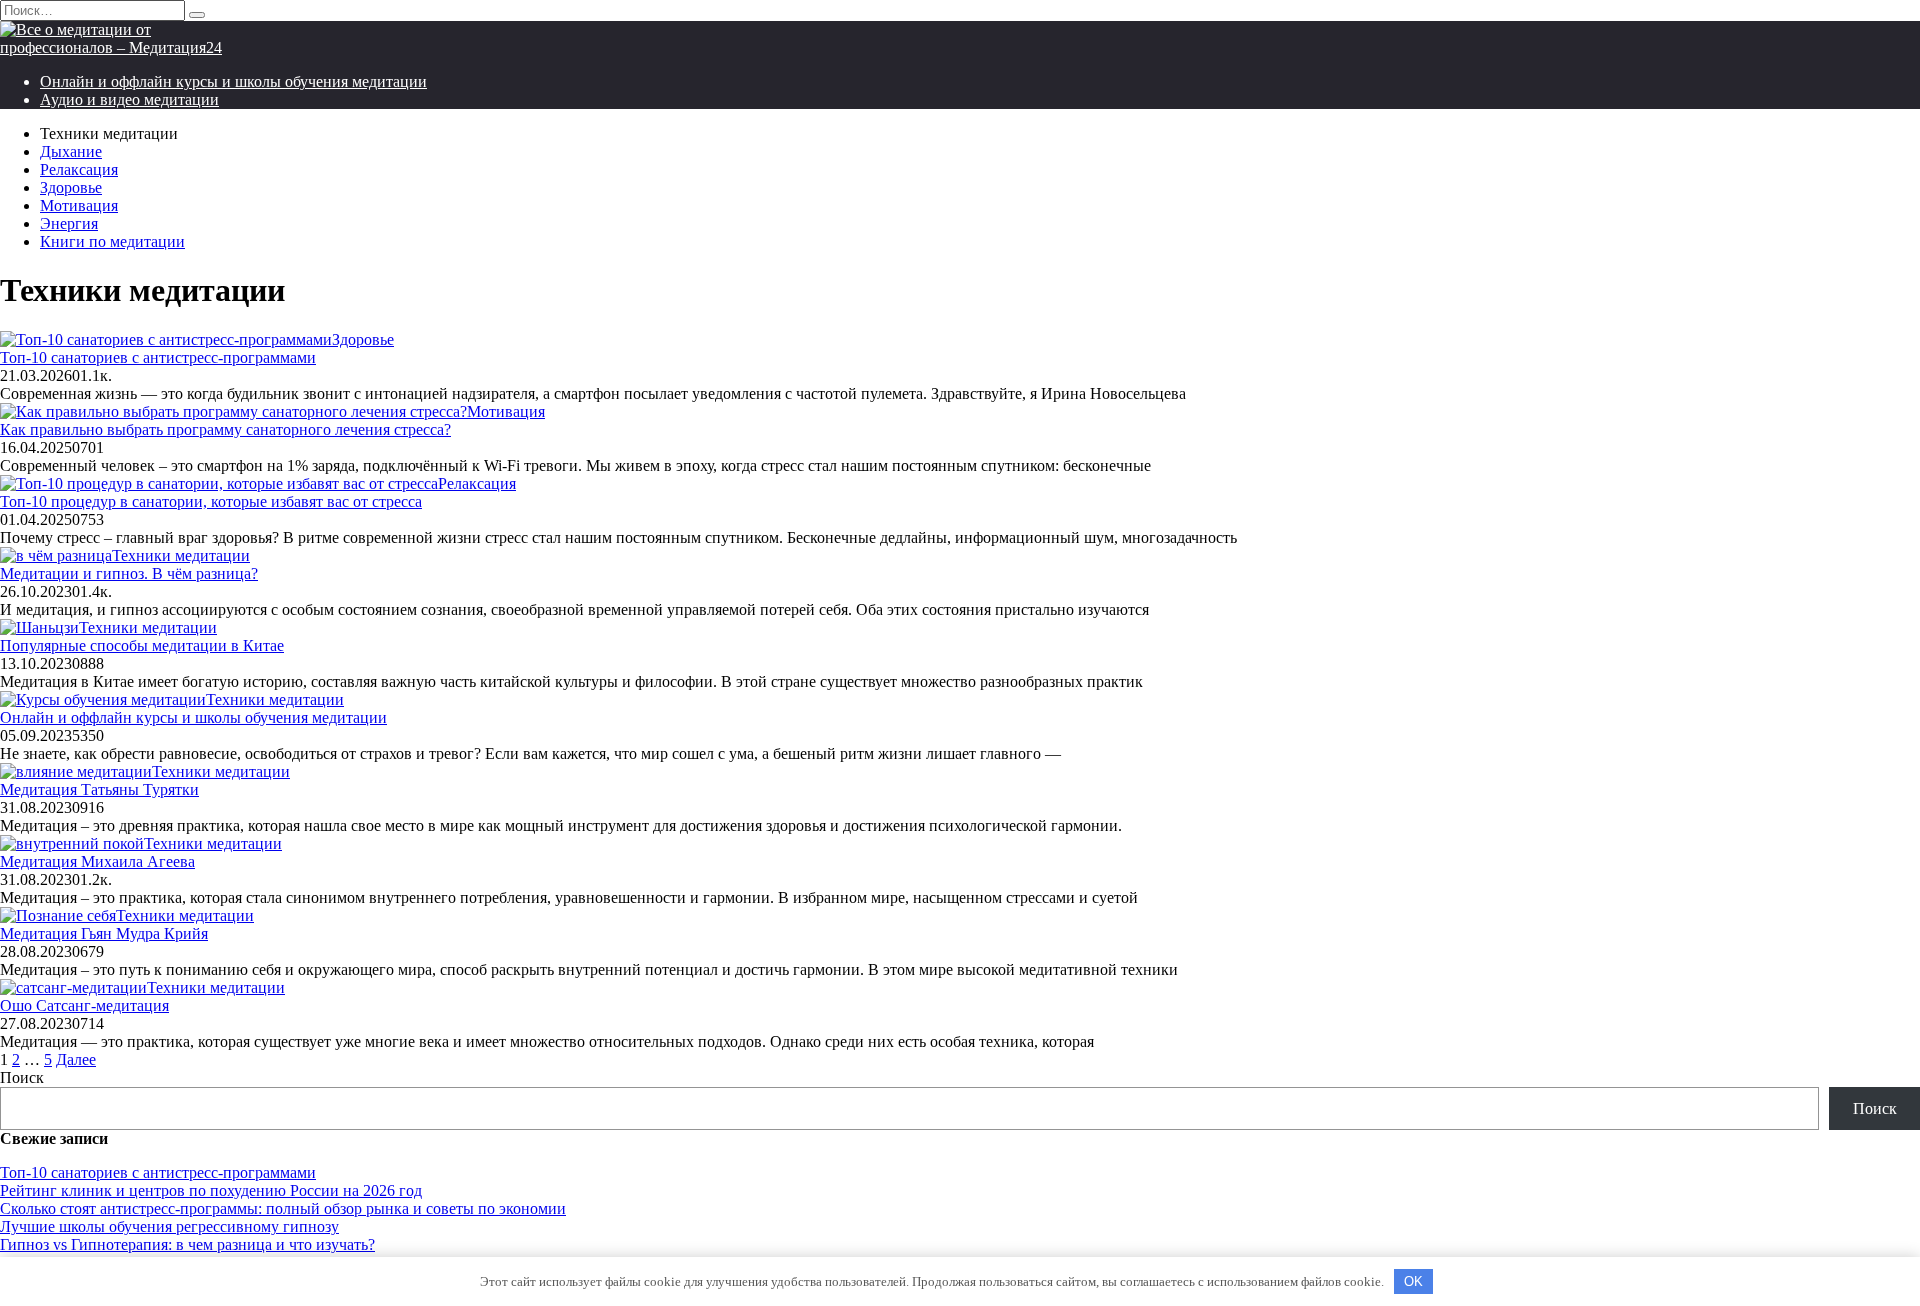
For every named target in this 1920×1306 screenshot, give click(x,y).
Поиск (22, 1077)
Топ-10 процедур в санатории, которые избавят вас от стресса (211, 501)
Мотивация (79, 205)
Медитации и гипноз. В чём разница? (129, 573)
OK (1413, 1281)
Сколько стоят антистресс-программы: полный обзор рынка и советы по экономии (283, 1208)
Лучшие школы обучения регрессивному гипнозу (169, 1226)
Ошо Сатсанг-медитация (84, 1005)
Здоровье (71, 187)
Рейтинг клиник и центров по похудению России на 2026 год (211, 1190)
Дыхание (71, 151)
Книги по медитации (112, 241)
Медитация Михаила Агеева (97, 861)
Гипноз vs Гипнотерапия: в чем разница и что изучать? (187, 1244)
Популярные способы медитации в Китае (142, 645)
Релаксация (79, 169)
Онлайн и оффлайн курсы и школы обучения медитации (233, 81)
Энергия (69, 223)
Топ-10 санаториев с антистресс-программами (158, 357)
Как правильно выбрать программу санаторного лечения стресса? (225, 429)
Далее (76, 1059)
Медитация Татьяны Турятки (99, 789)
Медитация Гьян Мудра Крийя (104, 933)
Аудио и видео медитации (129, 99)
